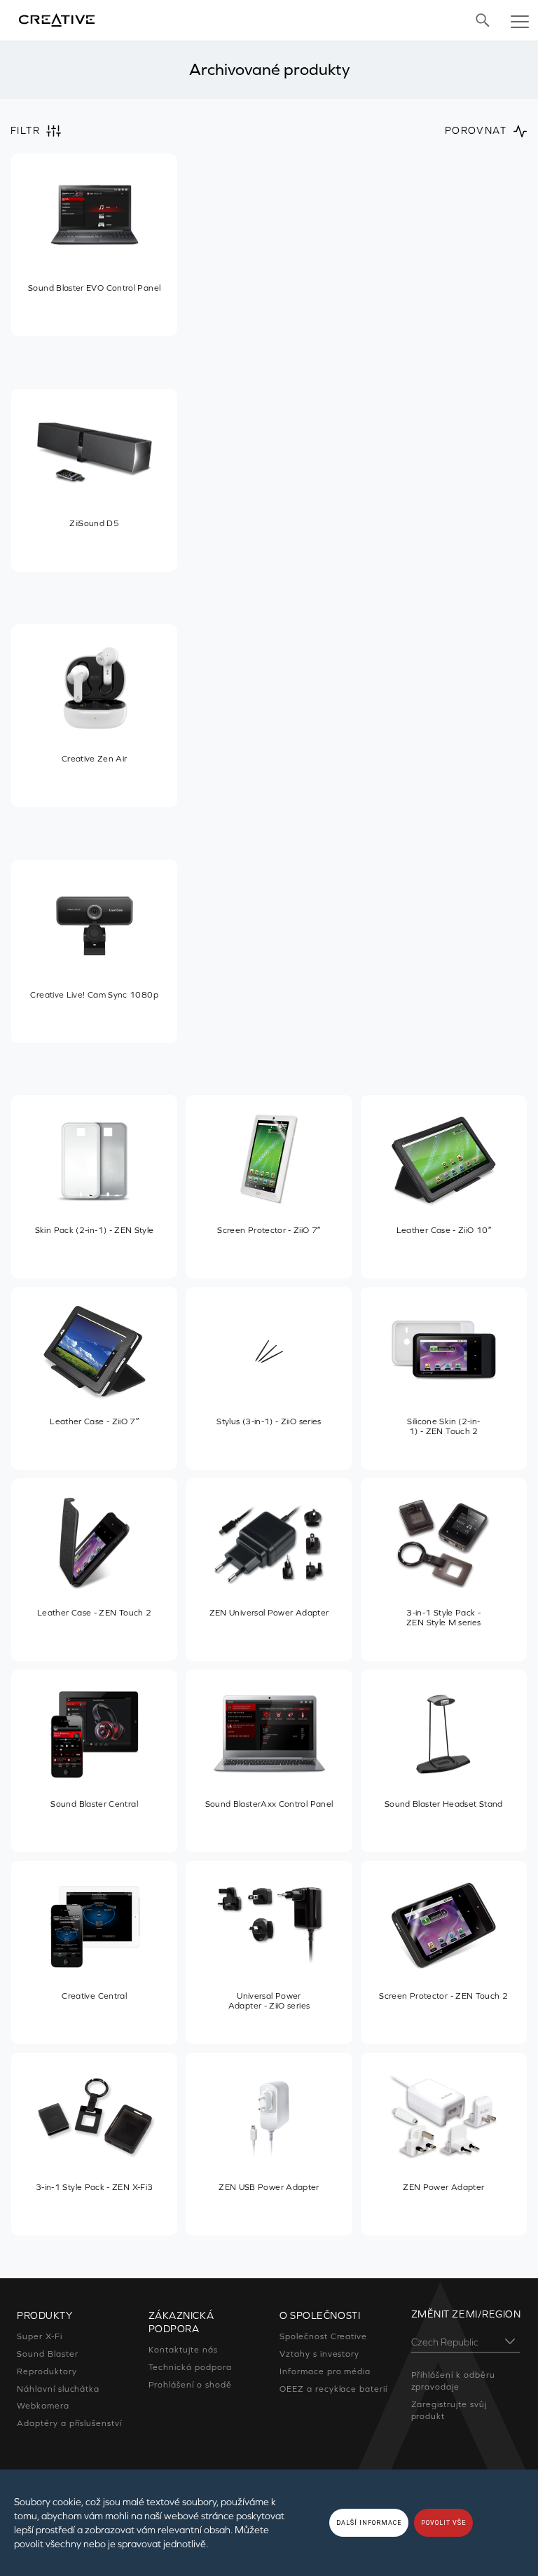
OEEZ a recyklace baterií (333, 2389)
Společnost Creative (323, 2336)
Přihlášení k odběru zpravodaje (453, 2381)
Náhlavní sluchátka (58, 2389)
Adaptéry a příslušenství (69, 2423)
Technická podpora (190, 2367)
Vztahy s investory (319, 2354)
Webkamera (43, 2406)
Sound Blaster (47, 2354)
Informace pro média (325, 2371)
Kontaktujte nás (183, 2350)
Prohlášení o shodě (190, 2385)
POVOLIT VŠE (443, 2523)
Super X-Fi (40, 2336)
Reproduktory (47, 2371)
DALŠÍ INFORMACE (369, 2523)
